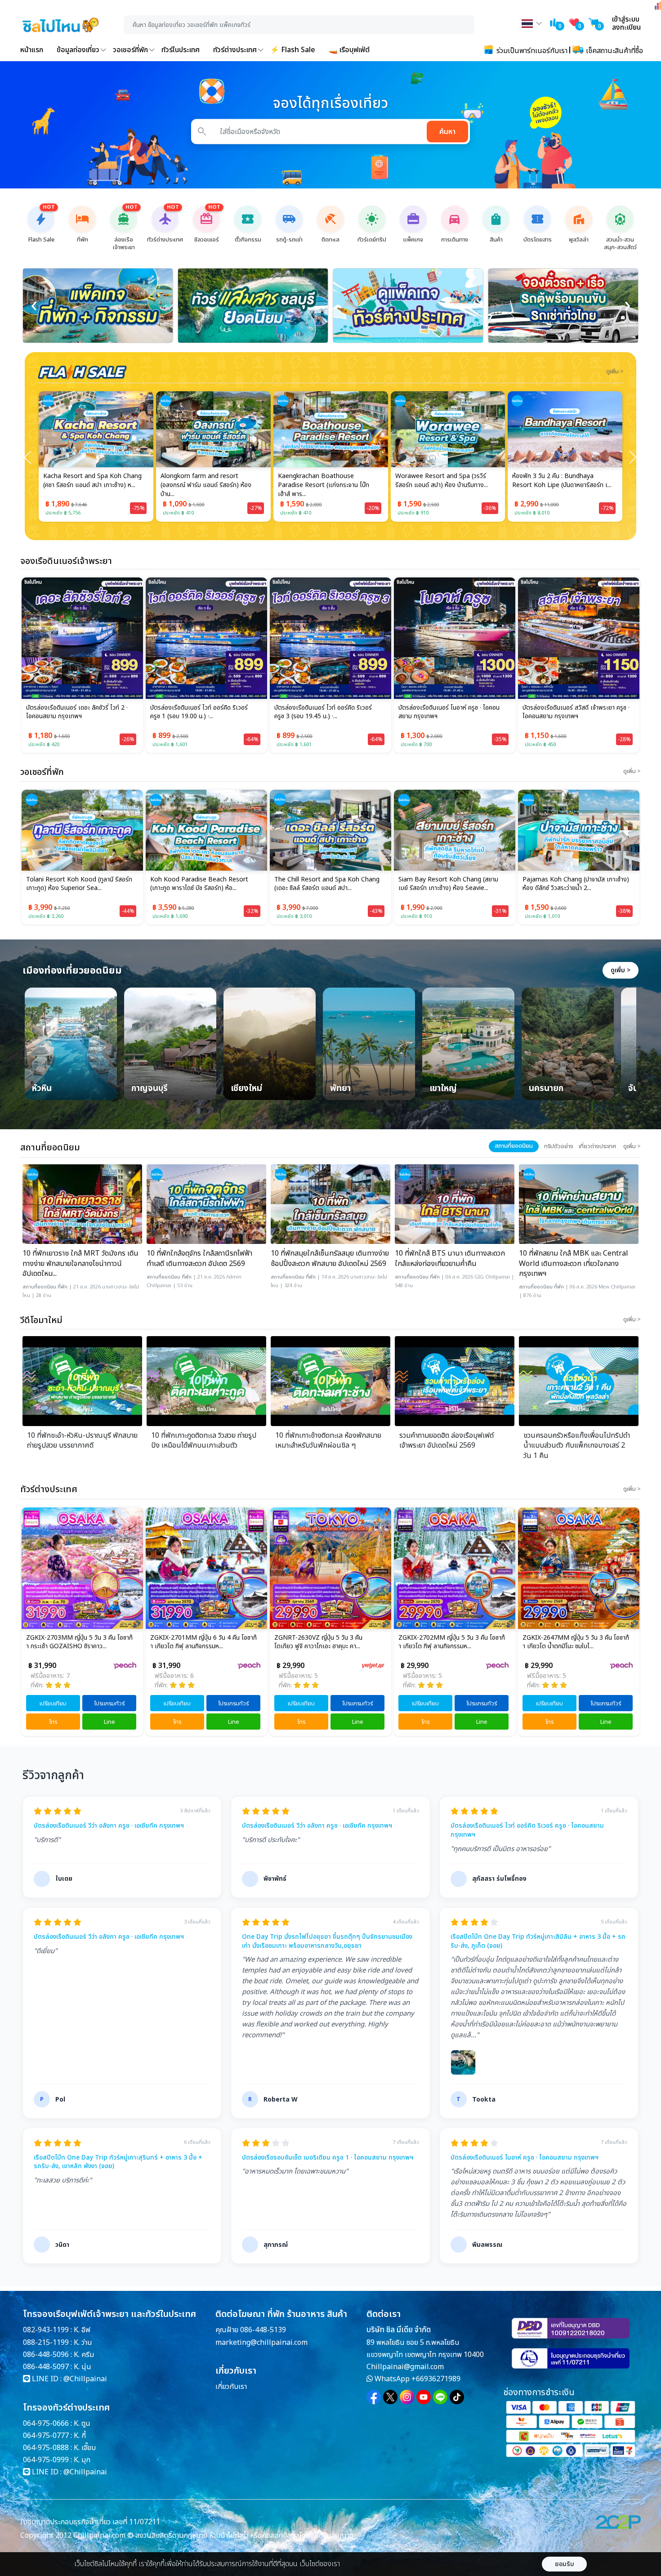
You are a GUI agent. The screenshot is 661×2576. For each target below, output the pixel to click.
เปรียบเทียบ (53, 1704)
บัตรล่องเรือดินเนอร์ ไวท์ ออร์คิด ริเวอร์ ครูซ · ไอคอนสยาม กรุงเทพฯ (527, 1830)
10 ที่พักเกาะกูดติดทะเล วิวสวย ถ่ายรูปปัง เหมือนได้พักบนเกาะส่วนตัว (204, 1441)
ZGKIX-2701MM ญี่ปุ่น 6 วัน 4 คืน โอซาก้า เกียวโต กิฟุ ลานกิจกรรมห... (79, 1642)
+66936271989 (436, 2379)
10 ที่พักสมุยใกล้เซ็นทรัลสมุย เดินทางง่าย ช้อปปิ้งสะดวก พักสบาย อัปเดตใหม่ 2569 (330, 1259)
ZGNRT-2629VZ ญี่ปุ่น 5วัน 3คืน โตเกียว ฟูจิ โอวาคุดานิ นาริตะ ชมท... (575, 1642)
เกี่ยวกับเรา (231, 2387)
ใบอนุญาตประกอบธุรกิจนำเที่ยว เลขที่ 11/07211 (90, 2522)
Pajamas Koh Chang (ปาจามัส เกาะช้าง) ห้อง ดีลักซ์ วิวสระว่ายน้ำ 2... (576, 884)
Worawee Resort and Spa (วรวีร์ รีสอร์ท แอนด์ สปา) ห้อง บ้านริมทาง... (325, 481)
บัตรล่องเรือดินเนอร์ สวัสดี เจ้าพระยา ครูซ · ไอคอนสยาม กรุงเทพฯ (576, 712)
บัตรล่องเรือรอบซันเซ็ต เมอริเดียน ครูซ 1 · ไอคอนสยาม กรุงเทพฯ (328, 2158)
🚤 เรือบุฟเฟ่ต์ (349, 50)
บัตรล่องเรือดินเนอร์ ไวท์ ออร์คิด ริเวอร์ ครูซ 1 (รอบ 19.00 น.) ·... (199, 712)
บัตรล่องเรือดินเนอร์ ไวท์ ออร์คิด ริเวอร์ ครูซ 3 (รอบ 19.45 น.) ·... (323, 712)
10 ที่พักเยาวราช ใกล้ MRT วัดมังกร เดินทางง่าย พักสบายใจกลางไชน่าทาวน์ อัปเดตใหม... (80, 1263)
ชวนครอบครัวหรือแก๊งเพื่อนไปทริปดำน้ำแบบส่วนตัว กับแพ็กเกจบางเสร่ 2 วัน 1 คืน (577, 1446)
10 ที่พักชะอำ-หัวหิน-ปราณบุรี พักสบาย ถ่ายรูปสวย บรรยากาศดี (82, 1441)
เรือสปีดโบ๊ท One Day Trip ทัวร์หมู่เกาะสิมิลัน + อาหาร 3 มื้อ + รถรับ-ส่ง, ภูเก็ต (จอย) (538, 1941)
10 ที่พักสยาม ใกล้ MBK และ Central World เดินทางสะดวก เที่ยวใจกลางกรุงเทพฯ (574, 1263)
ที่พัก (63, 1287)
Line (109, 1722)
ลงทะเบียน (626, 27)
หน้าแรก (32, 50)
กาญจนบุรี (150, 1089)
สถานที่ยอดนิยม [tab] (514, 1146)
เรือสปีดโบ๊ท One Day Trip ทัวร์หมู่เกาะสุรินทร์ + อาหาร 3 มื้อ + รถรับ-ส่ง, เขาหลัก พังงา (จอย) (118, 2162)
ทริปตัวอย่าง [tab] (559, 1146)
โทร (53, 1722)
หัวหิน (42, 1089)
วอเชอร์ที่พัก (130, 50)
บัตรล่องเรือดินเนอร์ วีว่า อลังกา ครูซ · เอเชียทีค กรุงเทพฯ (109, 1826)
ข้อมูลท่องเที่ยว (78, 50)
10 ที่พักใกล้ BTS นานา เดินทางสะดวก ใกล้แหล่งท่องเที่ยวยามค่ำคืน (450, 1259)
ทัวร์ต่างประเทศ (235, 50)
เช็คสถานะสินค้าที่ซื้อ (614, 51)
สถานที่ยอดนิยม (39, 1287)
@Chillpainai (85, 2379)
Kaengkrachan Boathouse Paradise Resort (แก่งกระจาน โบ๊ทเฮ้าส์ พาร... (207, 485)
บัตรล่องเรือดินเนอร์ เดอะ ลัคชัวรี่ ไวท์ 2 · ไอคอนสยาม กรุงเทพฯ (77, 712)
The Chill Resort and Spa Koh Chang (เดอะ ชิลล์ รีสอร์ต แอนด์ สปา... (327, 884)
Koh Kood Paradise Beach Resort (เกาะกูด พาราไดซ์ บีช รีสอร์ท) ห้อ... (199, 884)
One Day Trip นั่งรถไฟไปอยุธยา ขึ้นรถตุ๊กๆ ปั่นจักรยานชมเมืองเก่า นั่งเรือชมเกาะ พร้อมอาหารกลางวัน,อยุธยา (327, 1941)
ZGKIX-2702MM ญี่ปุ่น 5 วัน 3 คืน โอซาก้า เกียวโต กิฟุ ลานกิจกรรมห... (328, 1642)
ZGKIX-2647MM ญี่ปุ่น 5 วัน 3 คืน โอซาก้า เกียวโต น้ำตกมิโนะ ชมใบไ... (452, 1642)
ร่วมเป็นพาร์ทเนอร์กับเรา (531, 51)
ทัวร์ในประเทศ (181, 50)
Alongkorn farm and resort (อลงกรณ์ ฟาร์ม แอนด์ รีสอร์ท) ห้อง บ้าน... (90, 485)
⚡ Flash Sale (293, 50)
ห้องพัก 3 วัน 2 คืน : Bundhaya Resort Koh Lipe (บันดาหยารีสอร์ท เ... (446, 481)
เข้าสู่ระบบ (626, 19)
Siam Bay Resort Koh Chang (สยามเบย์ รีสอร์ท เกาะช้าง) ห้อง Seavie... (448, 884)
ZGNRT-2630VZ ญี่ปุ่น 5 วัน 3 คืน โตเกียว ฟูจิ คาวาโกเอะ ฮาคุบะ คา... (194, 1642)
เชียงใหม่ (246, 1089)
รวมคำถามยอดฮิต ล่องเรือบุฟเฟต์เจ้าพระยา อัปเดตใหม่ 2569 (447, 1441)
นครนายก (546, 1089)
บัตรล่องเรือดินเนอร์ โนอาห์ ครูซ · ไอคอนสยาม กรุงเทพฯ (449, 712)
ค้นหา (447, 132)
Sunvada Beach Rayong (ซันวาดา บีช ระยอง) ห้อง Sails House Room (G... (563, 481)
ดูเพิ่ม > (621, 970)
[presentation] (34, 306)
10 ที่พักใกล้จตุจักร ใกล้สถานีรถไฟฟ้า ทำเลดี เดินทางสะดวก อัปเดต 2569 (199, 1259)
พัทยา (340, 1089)
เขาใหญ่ (443, 1089)
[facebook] (374, 2397)
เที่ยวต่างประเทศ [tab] (597, 1146)
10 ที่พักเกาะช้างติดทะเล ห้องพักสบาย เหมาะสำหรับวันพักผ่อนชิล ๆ (328, 1441)
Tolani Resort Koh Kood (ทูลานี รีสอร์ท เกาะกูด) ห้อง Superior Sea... (79, 884)
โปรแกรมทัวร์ (109, 1704)
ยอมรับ (565, 2564)
